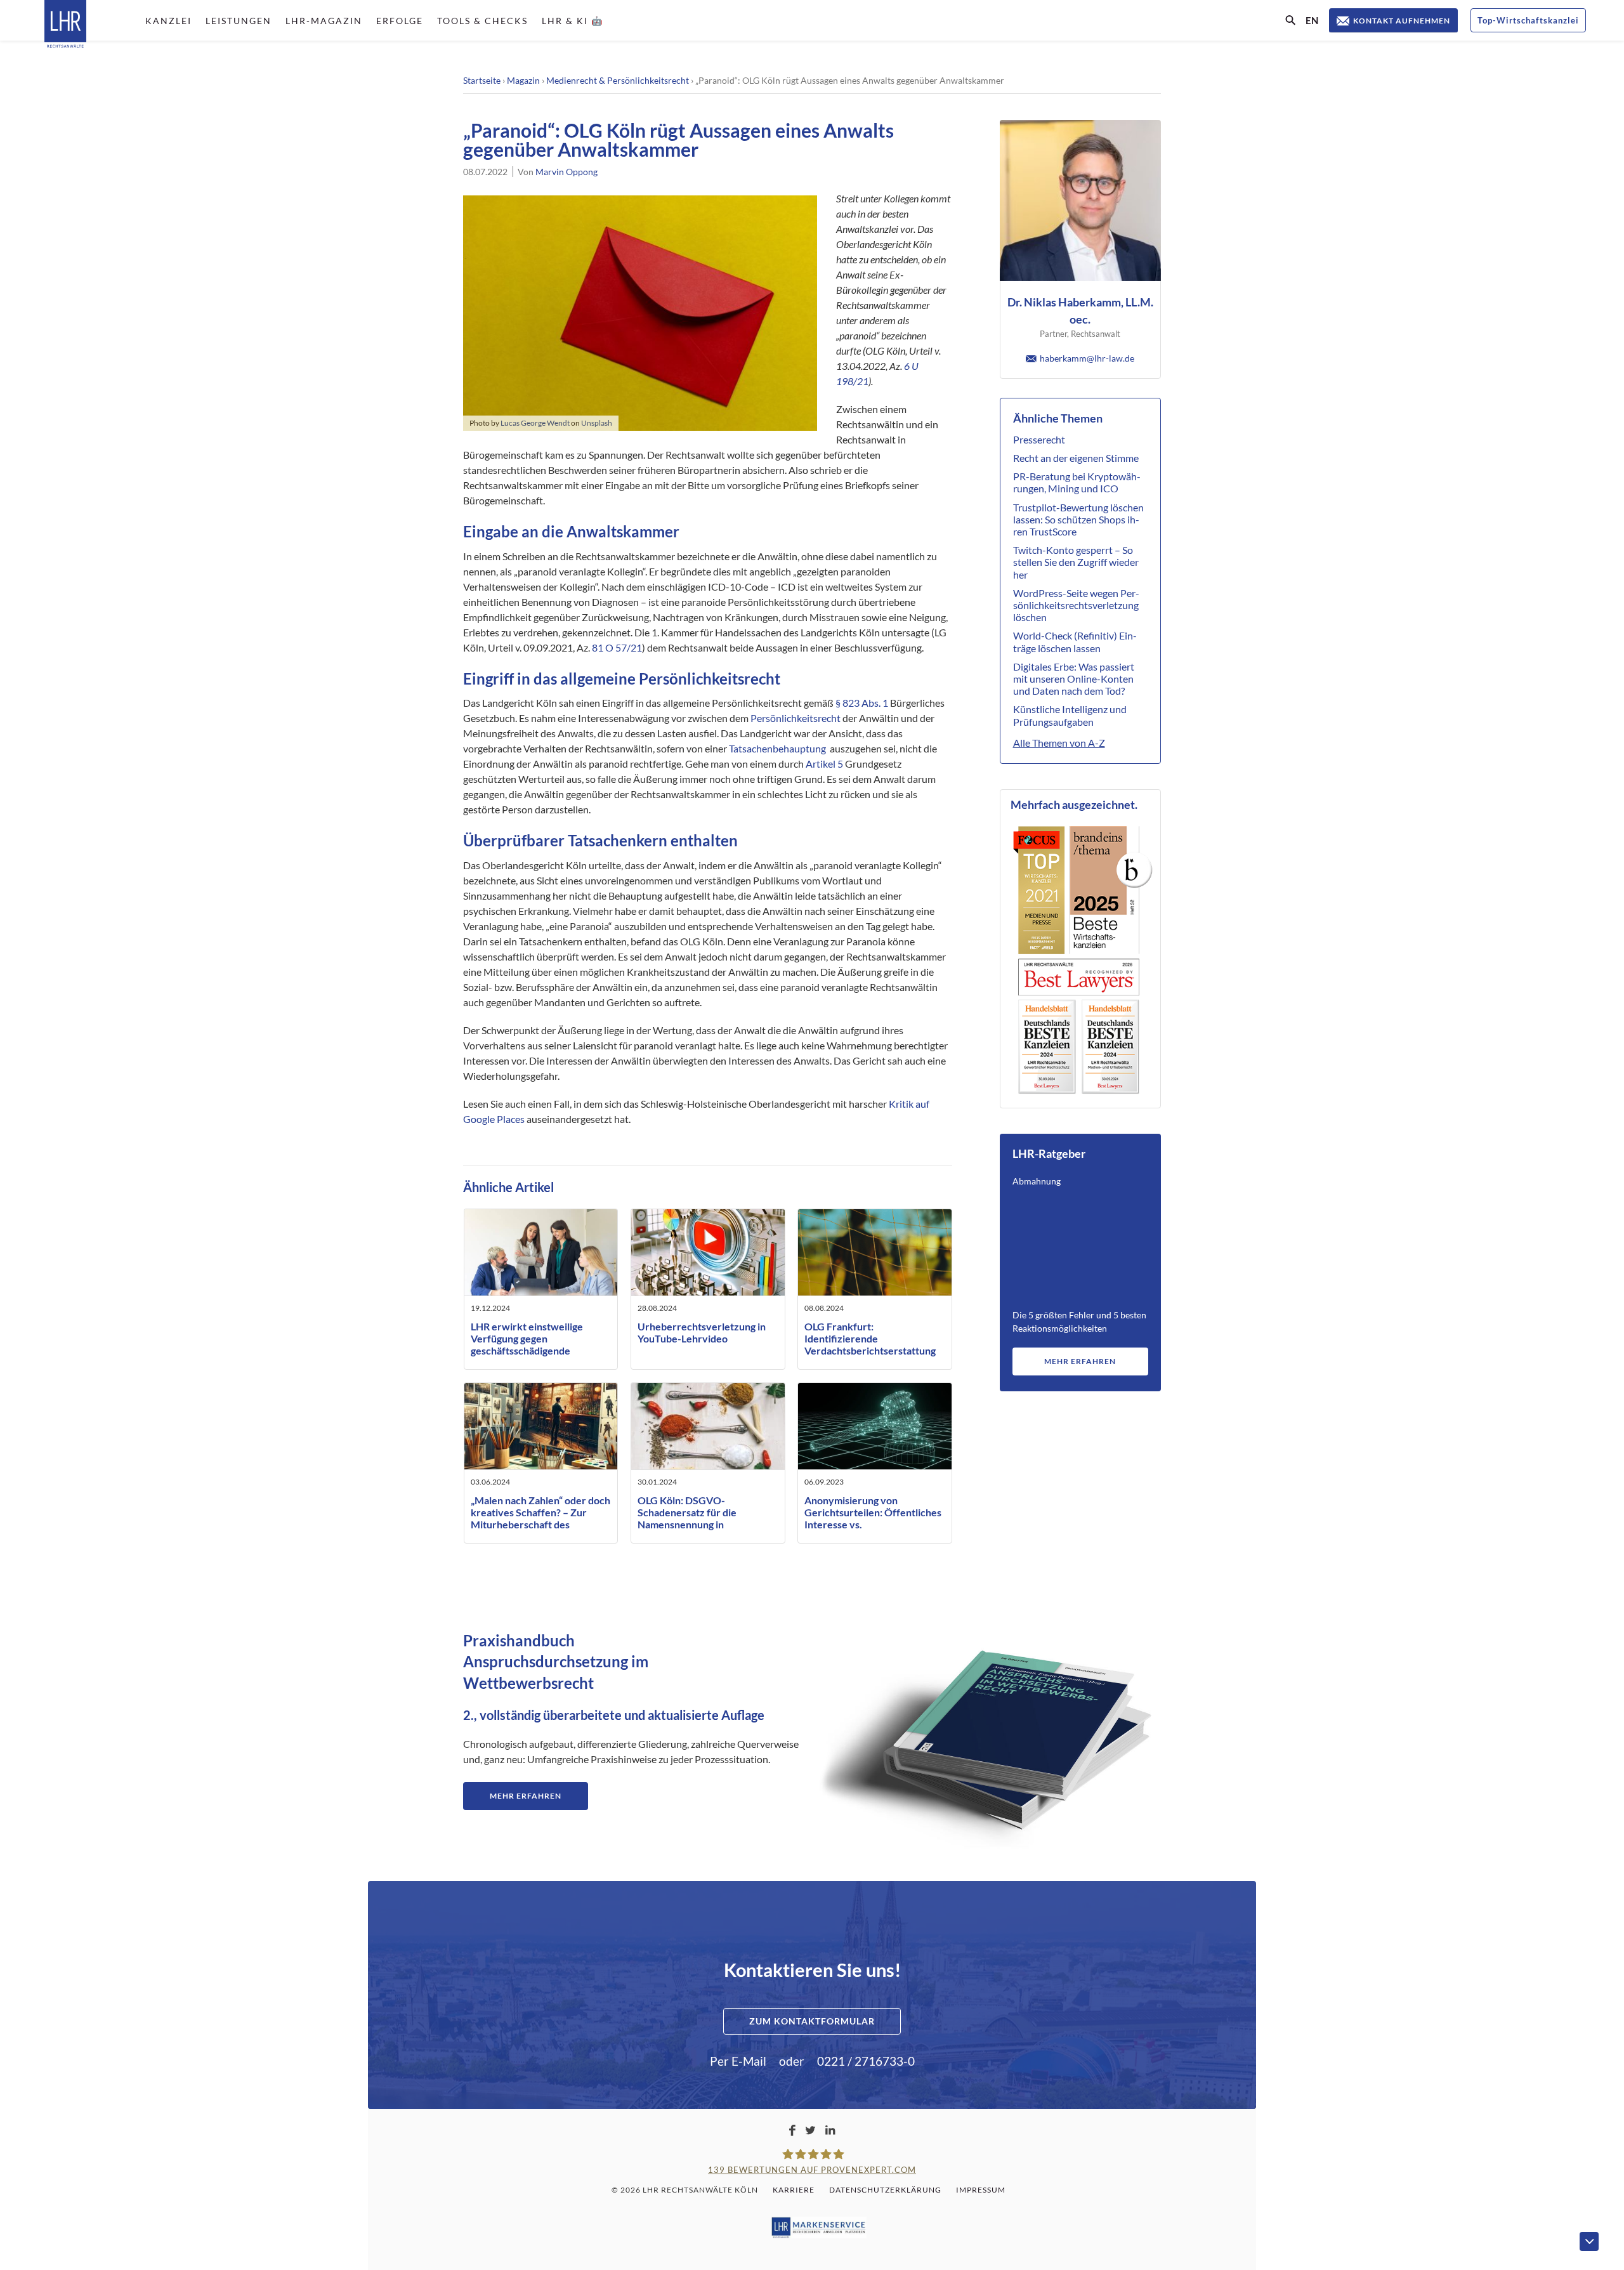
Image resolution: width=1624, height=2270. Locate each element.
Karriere (794, 2190)
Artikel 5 (824, 764)
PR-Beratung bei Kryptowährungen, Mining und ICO (1077, 482)
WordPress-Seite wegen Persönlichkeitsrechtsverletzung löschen (1076, 605)
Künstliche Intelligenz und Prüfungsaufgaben (1070, 715)
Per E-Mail (738, 2061)
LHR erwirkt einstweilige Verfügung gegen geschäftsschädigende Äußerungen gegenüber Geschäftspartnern (527, 1351)
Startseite (482, 80)
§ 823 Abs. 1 (862, 703)
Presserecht (1039, 439)
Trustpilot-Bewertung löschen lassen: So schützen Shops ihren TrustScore (1078, 519)
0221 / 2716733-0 (866, 2061)
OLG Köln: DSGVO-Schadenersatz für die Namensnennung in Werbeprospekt (687, 1519)
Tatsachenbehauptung (777, 748)
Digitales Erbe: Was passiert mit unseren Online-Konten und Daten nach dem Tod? (1074, 679)
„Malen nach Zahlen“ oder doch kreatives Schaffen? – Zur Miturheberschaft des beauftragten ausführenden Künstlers (540, 1525)
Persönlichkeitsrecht (796, 718)
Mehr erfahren (1080, 1361)
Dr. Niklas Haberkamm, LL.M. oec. (1080, 311)
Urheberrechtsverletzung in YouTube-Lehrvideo (702, 1332)
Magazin (523, 80)
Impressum (981, 2190)
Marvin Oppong (566, 172)
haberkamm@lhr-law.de (1087, 358)
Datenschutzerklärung (885, 2190)
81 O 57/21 (617, 647)
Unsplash (597, 423)
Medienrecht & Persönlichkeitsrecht (618, 80)
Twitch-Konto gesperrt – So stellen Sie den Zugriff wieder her (1076, 562)
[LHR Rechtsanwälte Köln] (65, 25)
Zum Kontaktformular (812, 2021)
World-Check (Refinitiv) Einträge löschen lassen (1075, 641)
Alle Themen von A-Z (1059, 743)
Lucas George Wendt (535, 423)
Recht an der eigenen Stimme (1076, 458)
